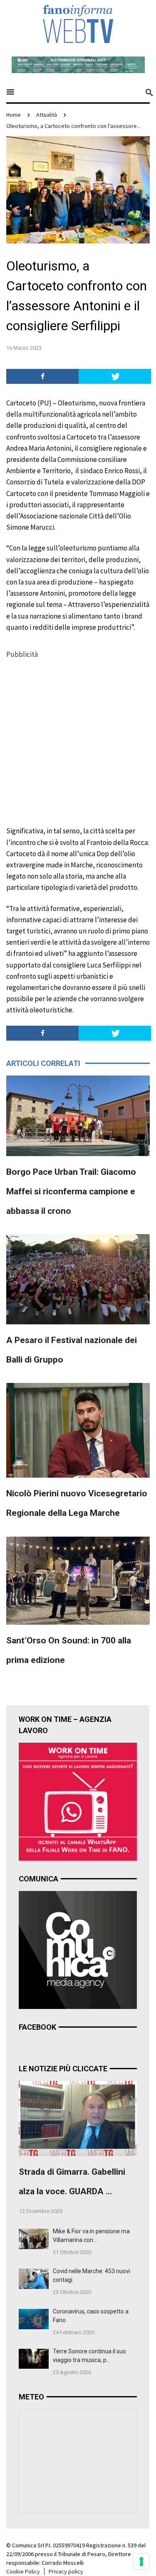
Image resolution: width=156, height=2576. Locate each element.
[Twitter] (115, 376)
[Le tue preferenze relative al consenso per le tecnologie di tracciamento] (141, 2561)
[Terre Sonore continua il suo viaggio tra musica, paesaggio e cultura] (34, 2358)
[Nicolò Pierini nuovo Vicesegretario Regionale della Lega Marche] (78, 1429)
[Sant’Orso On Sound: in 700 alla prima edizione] (78, 1580)
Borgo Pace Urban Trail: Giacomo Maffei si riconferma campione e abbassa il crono (71, 1191)
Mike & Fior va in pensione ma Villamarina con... (91, 2236)
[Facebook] (42, 376)
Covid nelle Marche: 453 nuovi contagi (92, 2275)
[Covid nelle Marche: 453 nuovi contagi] (34, 2278)
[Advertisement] (78, 738)
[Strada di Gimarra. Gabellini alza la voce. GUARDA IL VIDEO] (78, 2118)
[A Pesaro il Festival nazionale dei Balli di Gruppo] (78, 1279)
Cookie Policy (23, 2571)
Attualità (47, 115)
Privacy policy (66, 2571)
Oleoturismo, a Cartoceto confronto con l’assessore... (73, 126)
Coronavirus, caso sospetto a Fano (91, 2316)
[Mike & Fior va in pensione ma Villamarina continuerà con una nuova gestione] (34, 2238)
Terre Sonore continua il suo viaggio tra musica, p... (89, 2356)
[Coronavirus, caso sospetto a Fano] (34, 2318)
